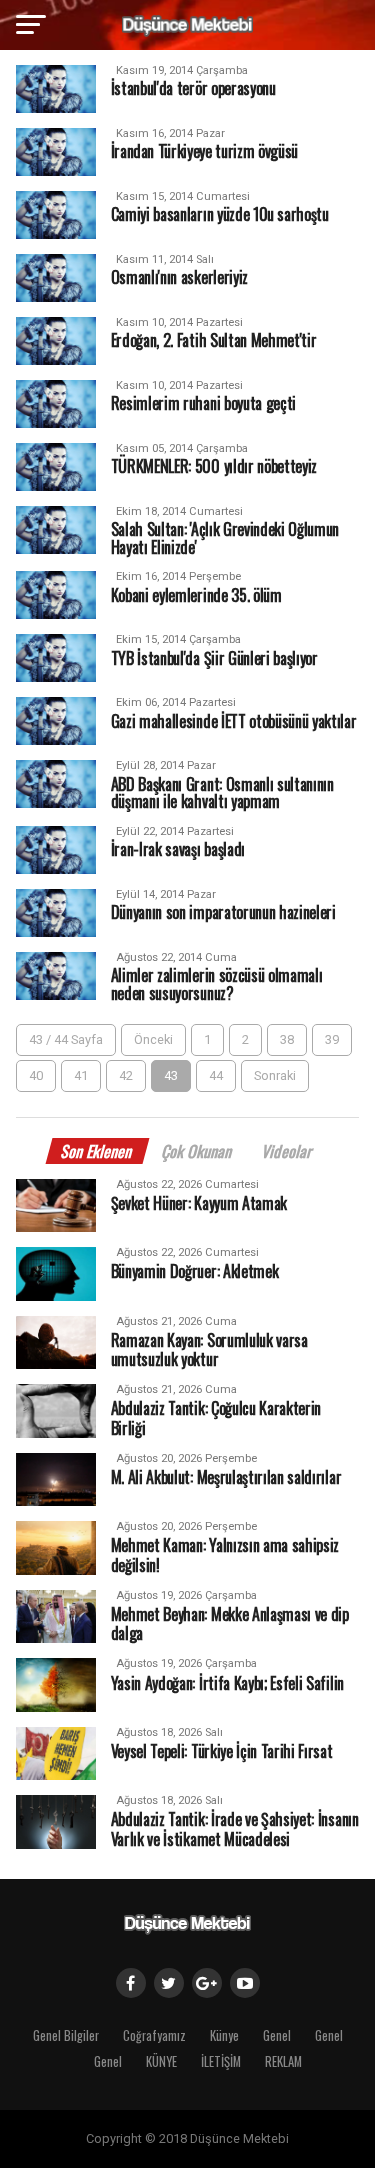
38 (287, 1039)
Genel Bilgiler (66, 2035)
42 (126, 1075)
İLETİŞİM (221, 2061)
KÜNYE (161, 2061)
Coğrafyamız (154, 2035)
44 (216, 1075)
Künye (224, 2035)
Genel (277, 2035)
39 (332, 1039)
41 (81, 1075)
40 (36, 1075)
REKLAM (283, 2061)
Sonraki (275, 1075)
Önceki (153, 1039)
